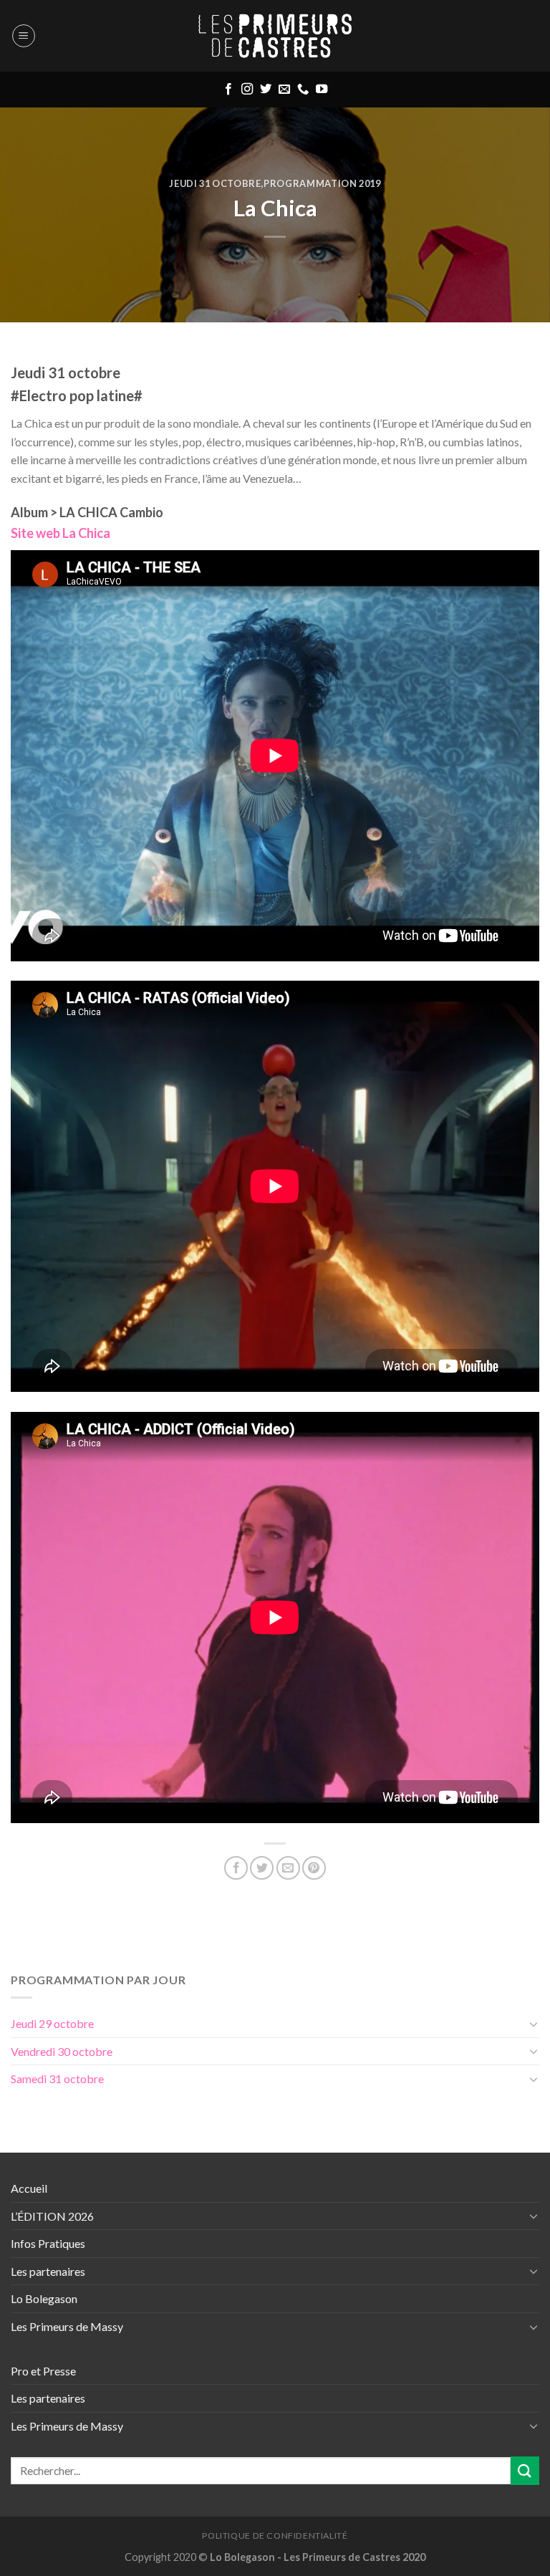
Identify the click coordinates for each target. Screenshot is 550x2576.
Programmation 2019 (322, 183)
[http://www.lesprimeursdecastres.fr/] (275, 36)
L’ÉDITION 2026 (52, 2216)
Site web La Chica (61, 533)
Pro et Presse (43, 2371)
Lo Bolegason (44, 2298)
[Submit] (525, 2470)
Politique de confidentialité (275, 2536)
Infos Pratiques (48, 2243)
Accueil (29, 2188)
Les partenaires (48, 2271)
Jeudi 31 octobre (215, 183)
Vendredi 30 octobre (62, 2051)
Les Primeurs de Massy (67, 2326)
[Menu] (24, 36)
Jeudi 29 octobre (52, 2023)
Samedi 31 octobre (57, 2078)
